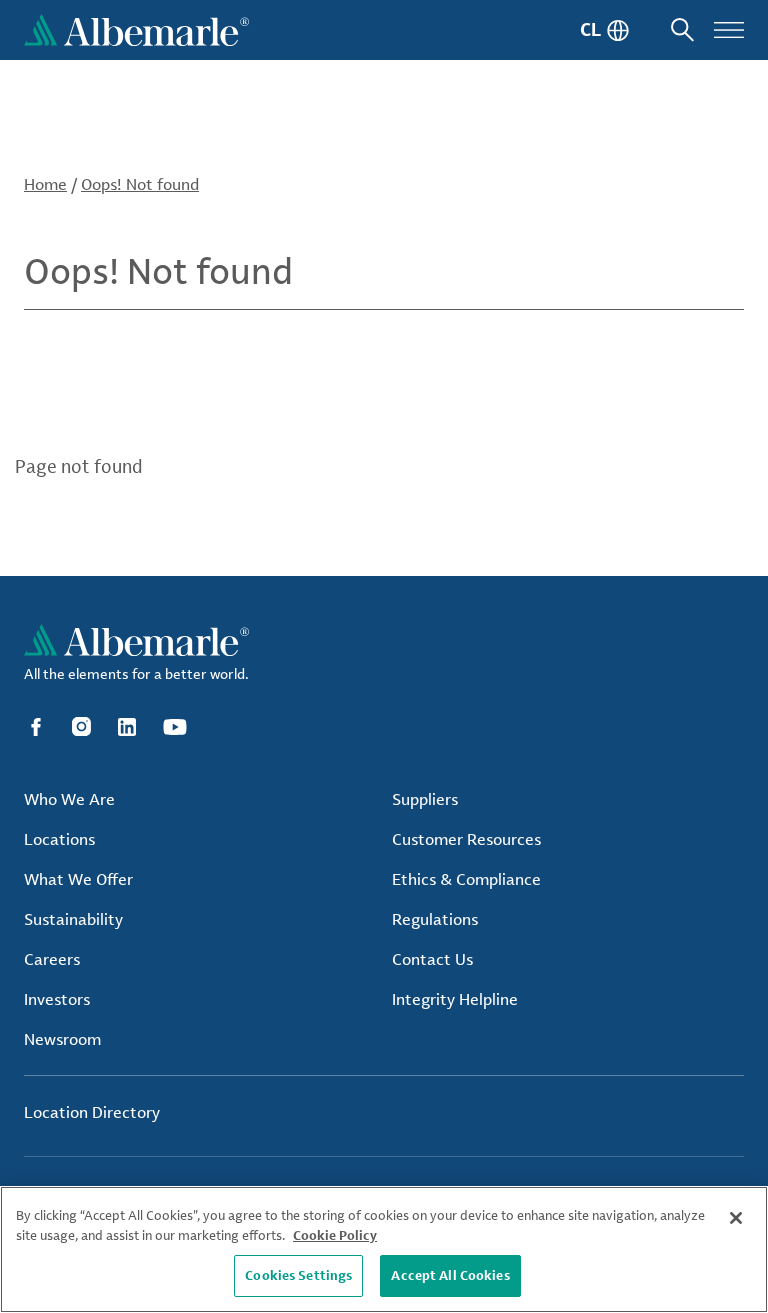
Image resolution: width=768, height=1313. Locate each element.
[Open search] (682, 30)
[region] (384, 1249)
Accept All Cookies (450, 1275)
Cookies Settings (298, 1275)
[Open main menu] (729, 30)
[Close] (736, 1218)
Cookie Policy (335, 1235)
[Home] (136, 30)
